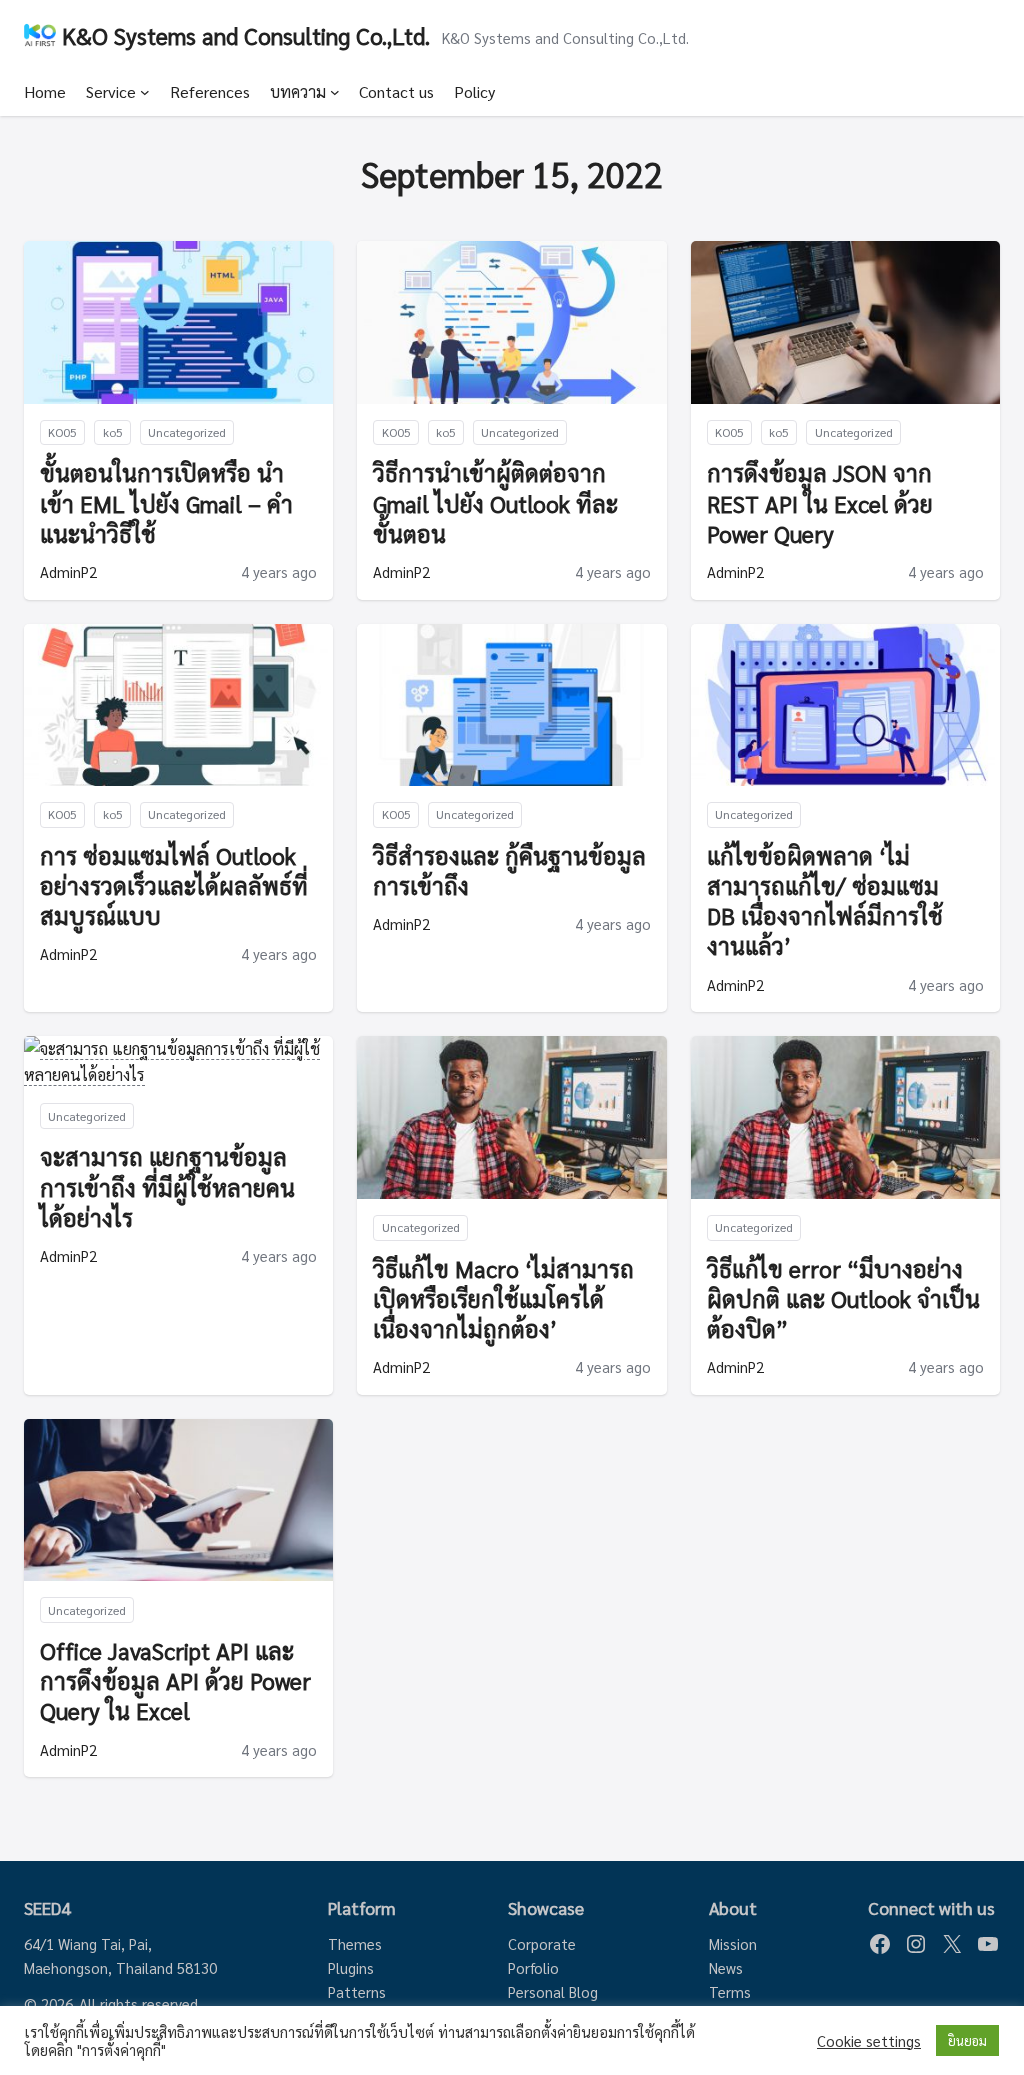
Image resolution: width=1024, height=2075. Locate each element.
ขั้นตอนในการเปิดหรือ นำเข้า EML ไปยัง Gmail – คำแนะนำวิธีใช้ (166, 502)
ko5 (113, 432)
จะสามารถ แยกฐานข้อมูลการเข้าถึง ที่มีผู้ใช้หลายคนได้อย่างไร (167, 1186)
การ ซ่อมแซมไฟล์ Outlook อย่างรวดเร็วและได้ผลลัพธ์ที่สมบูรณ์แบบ (174, 885)
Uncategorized (187, 432)
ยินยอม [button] (967, 2040)
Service (111, 91)
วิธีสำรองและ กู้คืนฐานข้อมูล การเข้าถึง (509, 870)
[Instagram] (916, 1944)
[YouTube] (988, 1944)
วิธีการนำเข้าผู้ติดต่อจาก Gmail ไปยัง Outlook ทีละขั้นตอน (495, 502)
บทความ (298, 91)
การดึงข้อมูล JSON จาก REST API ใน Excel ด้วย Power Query (820, 502)
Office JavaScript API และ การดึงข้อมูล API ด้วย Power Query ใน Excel (175, 1680)
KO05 (62, 432)
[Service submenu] (145, 92)
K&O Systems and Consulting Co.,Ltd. (246, 35)
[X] (952, 1944)
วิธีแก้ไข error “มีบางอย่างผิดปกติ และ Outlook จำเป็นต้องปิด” (843, 1298)
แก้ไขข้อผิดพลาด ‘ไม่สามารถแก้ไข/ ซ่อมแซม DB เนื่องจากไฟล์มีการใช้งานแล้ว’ (825, 900)
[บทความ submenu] (335, 92)
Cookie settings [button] (869, 2041)
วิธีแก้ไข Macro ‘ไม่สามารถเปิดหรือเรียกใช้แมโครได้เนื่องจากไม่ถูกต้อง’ (503, 1298)
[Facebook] (880, 1944)
